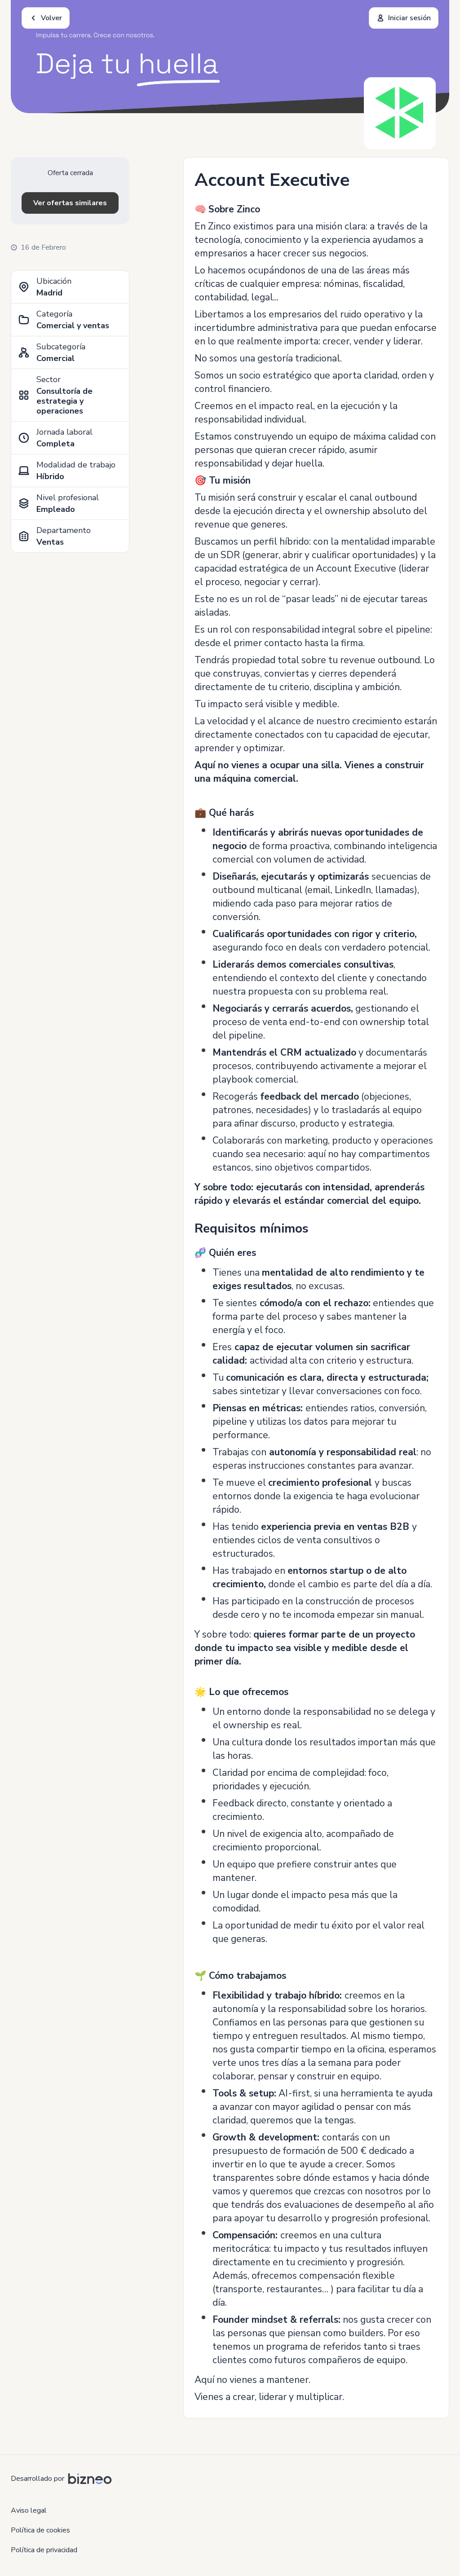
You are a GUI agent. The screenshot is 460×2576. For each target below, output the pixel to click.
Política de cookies (40, 2530)
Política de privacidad (44, 2550)
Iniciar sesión (409, 18)
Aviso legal (29, 2510)
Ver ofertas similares (70, 203)
